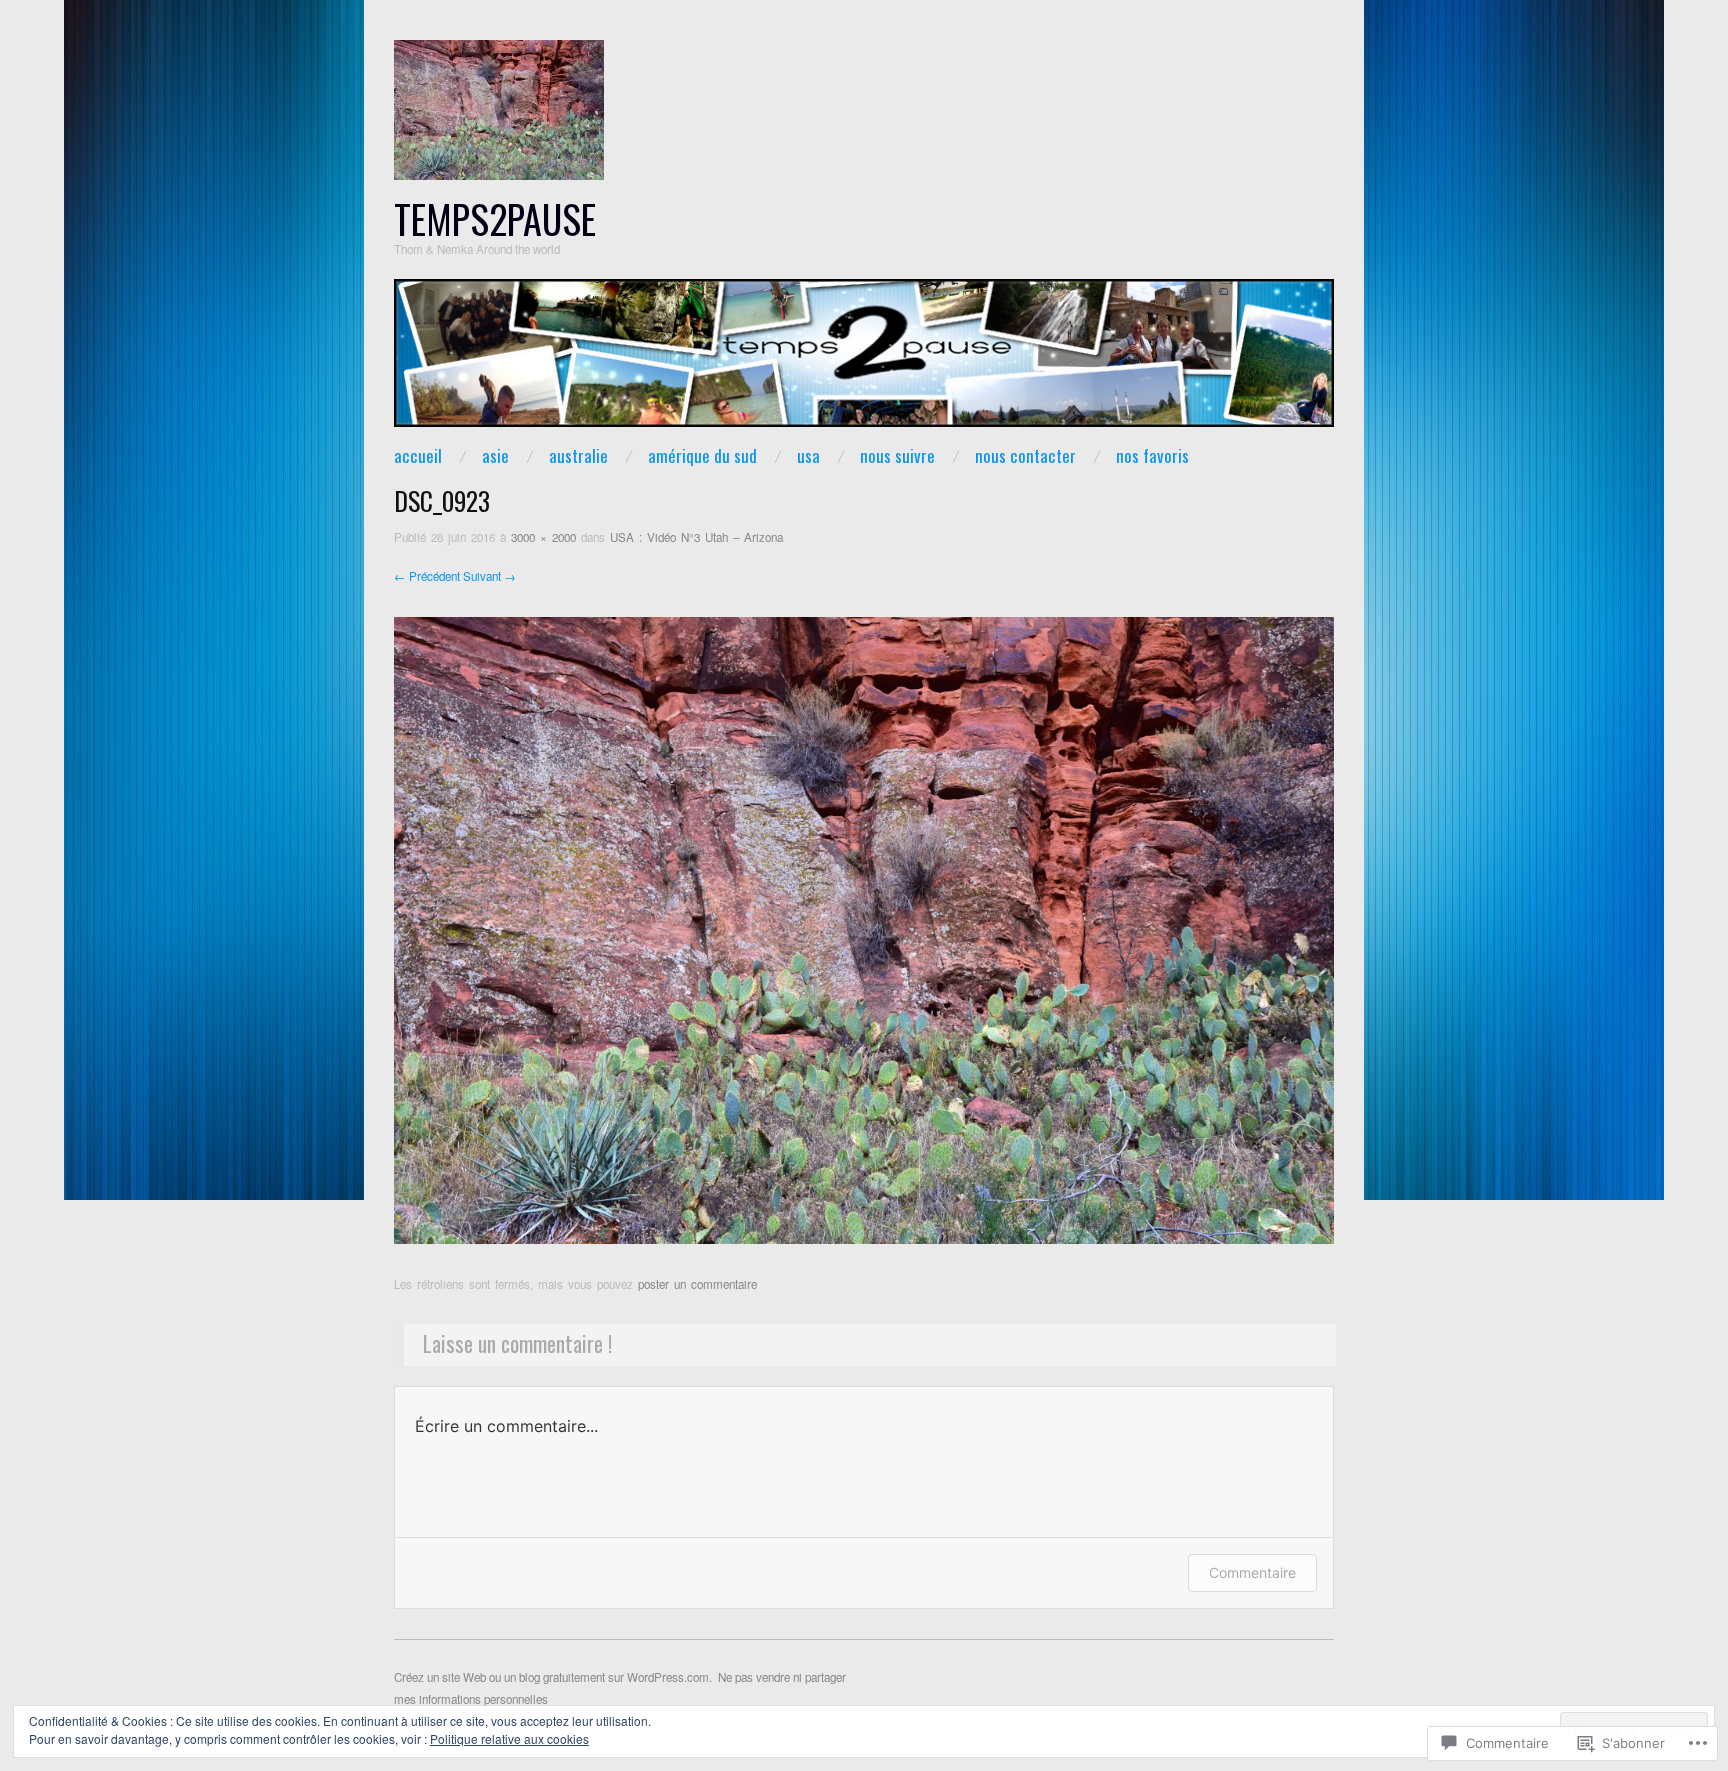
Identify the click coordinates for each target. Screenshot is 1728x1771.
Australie (578, 455)
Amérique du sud (702, 455)
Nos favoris (1152, 455)
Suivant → (489, 576)
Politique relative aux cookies (509, 1738)
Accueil (418, 455)
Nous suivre (897, 455)
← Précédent (427, 576)
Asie (495, 455)
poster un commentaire (697, 1284)
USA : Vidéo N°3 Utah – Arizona (696, 537)
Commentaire (1252, 1572)
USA (808, 455)
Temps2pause (495, 218)
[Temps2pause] (864, 360)
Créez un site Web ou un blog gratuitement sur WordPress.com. (553, 1677)
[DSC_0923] (864, 928)
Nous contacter (1025, 455)
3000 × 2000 (543, 537)
